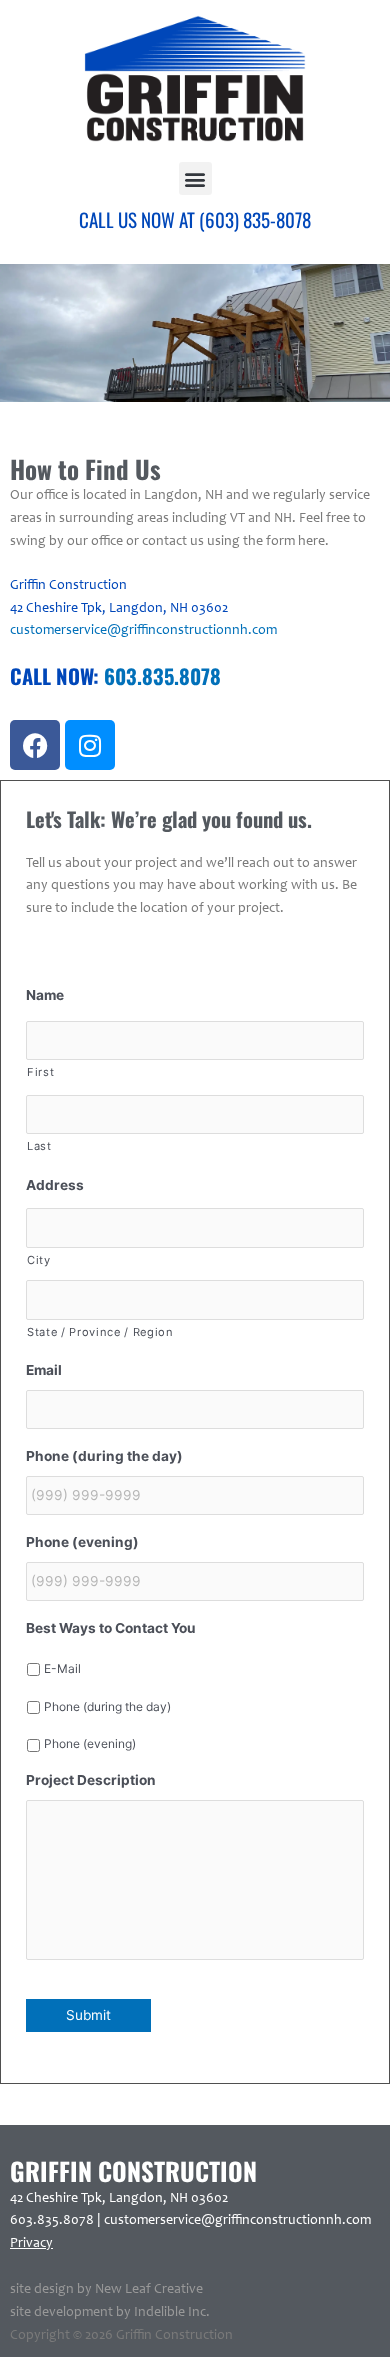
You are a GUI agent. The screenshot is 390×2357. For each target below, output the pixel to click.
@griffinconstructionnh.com (286, 2221)
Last (39, 1146)
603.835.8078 (162, 676)
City (39, 1260)
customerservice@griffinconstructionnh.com (143, 631)
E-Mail (62, 1668)
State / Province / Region (100, 1332)
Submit (88, 2015)
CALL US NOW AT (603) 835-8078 (195, 219)
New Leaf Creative (149, 2290)
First (40, 1072)
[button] (195, 178)
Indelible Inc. (172, 2313)
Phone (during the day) (107, 1706)
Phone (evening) (90, 1743)
